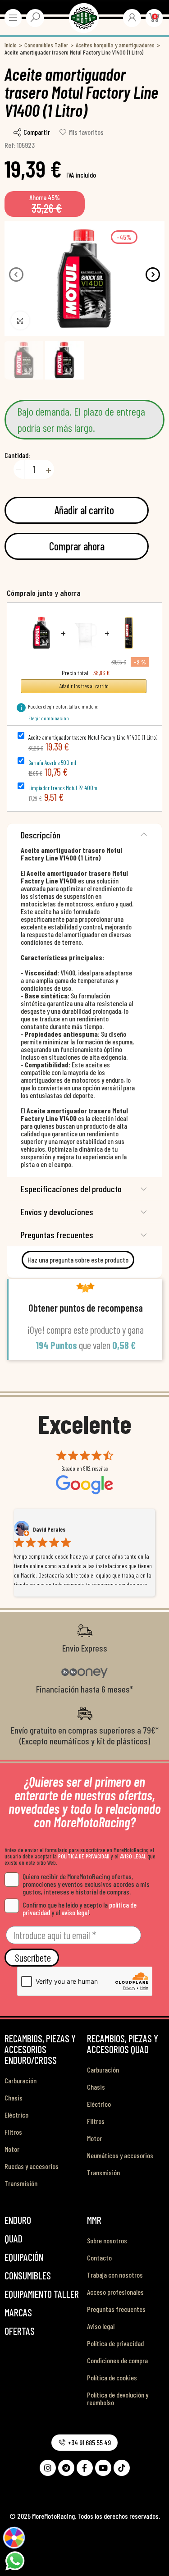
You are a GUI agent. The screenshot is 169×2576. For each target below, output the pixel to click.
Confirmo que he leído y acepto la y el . (80, 1908)
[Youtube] (103, 2468)
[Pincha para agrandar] (20, 320)
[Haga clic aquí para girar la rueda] (14, 2537)
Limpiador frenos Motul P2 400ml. (64, 788)
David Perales (49, 1529)
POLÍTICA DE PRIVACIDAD (84, 1856)
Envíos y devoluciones (57, 1212)
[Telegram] (66, 2468)
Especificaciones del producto (71, 1189)
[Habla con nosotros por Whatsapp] (15, 2560)
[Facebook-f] (85, 2468)
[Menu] (13, 18)
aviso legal (75, 1912)
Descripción (41, 835)
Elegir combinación (49, 718)
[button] (16, 275)
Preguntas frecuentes (57, 1235)
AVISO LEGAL (133, 1856)
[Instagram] (48, 2468)
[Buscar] (35, 17)
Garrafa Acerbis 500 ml (52, 763)
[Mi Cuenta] (132, 17)
